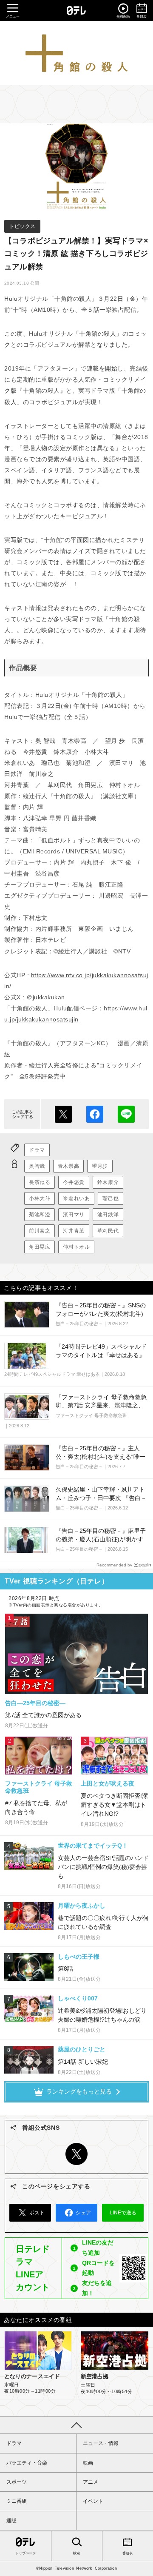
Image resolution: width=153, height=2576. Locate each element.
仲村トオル (76, 1247)
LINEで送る (126, 1114)
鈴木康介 (108, 1182)
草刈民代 (108, 1231)
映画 (88, 2463)
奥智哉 (37, 1166)
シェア (95, 1114)
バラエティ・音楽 (27, 2463)
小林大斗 (40, 1198)
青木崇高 (68, 1166)
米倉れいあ (76, 1198)
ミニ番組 (17, 2501)
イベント (93, 2501)
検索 (76, 2553)
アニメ (91, 2482)
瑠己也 (110, 1198)
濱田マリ (74, 1215)
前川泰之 (40, 1231)
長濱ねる (40, 1182)
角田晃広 (40, 1247)
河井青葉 (74, 1231)
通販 (11, 2521)
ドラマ (37, 1150)
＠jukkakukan (46, 997)
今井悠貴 (74, 1182)
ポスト (63, 1114)
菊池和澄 (40, 1215)
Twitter (76, 2154)
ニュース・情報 (101, 2443)
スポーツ (17, 2482)
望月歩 (100, 1166)
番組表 (127, 2553)
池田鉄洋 (108, 1215)
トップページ (25, 2553)
